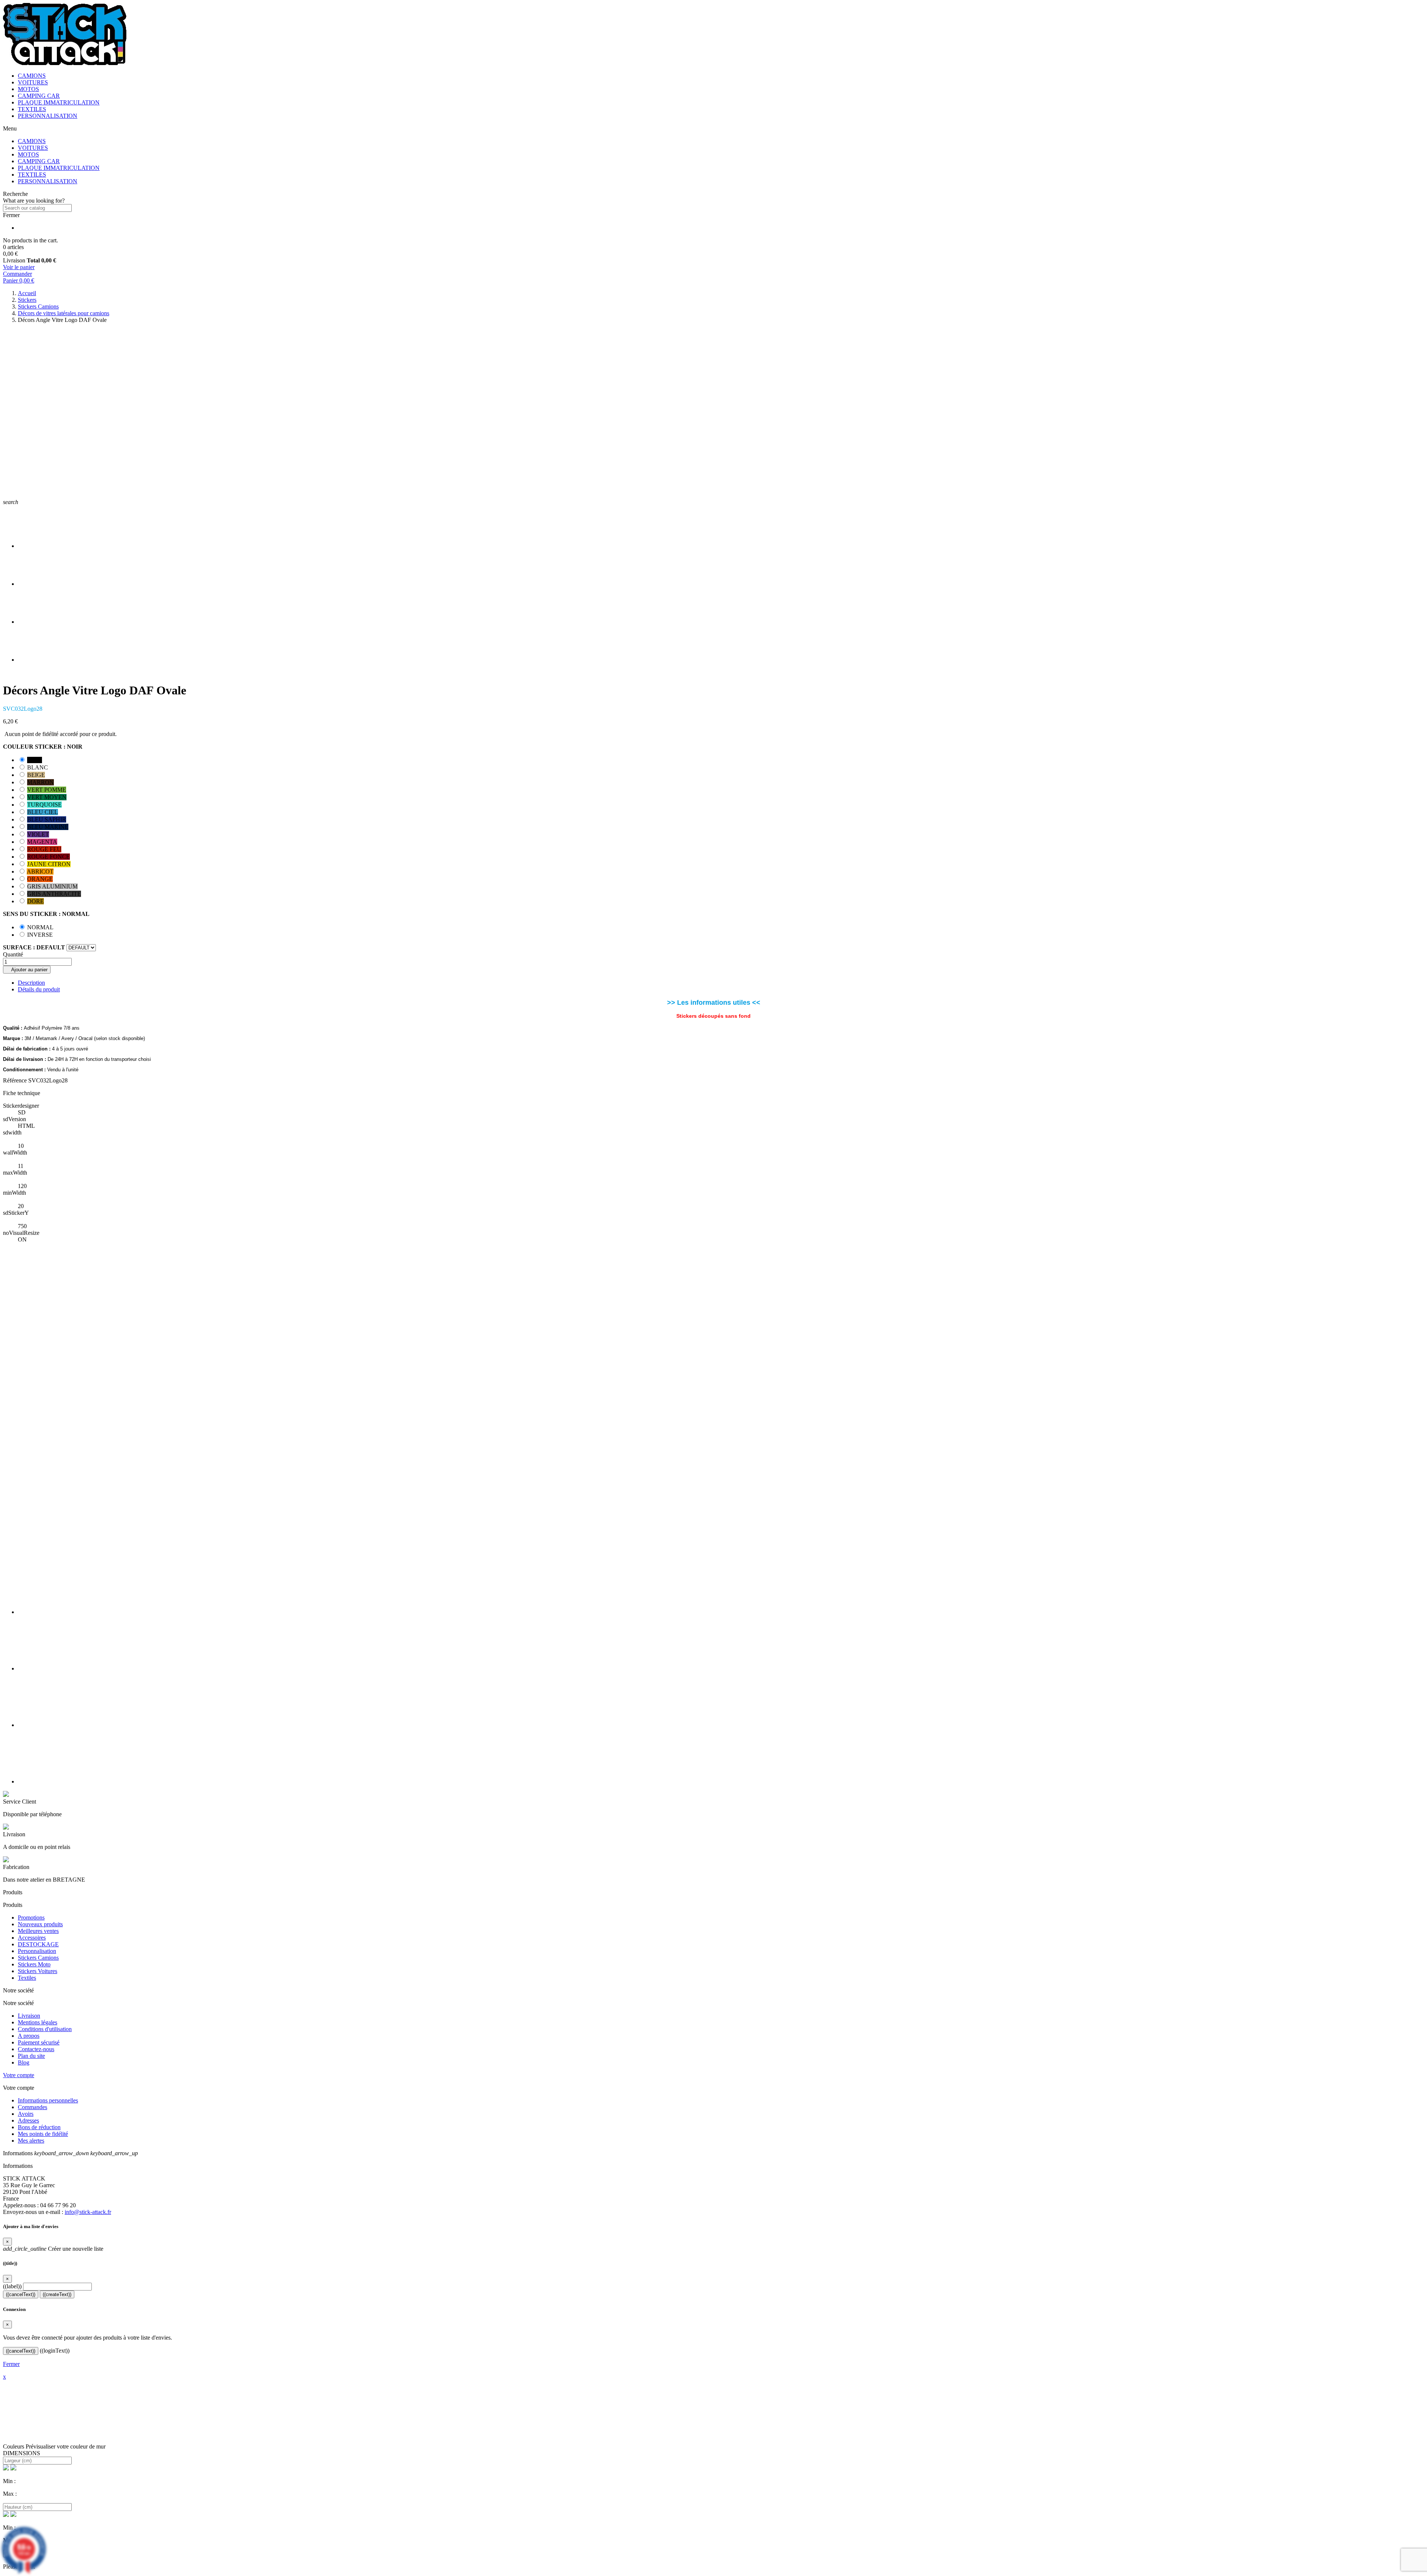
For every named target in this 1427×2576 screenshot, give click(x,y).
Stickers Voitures (38, 1971)
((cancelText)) (21, 2294)
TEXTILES (32, 109)
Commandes (33, 2107)
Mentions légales (38, 2022)
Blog (24, 2062)
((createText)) (57, 2294)
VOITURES (33, 82)
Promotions (31, 1918)
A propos (29, 2036)
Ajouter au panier (27, 970)
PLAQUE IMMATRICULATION (59, 102)
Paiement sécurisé (39, 2042)
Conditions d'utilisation (45, 2029)
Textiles (27, 1978)
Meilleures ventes (38, 1931)
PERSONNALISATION (48, 116)
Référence (15, 1080)
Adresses (28, 2120)
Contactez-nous (36, 2049)
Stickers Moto (34, 1964)
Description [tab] (31, 983)
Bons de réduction (39, 2127)
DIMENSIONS (22, 2453)
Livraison (29, 2016)
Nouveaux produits (40, 1924)
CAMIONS (32, 76)
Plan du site (31, 2056)
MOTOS (28, 89)
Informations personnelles (48, 2100)
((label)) (12, 2286)
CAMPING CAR (39, 96)
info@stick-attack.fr (88, 2212)
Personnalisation (37, 1951)
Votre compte (19, 2075)
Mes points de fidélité (43, 2134)
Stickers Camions (38, 1958)
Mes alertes (31, 2141)
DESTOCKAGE (38, 1944)
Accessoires (32, 1938)
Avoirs (26, 2114)
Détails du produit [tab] (39, 989)
